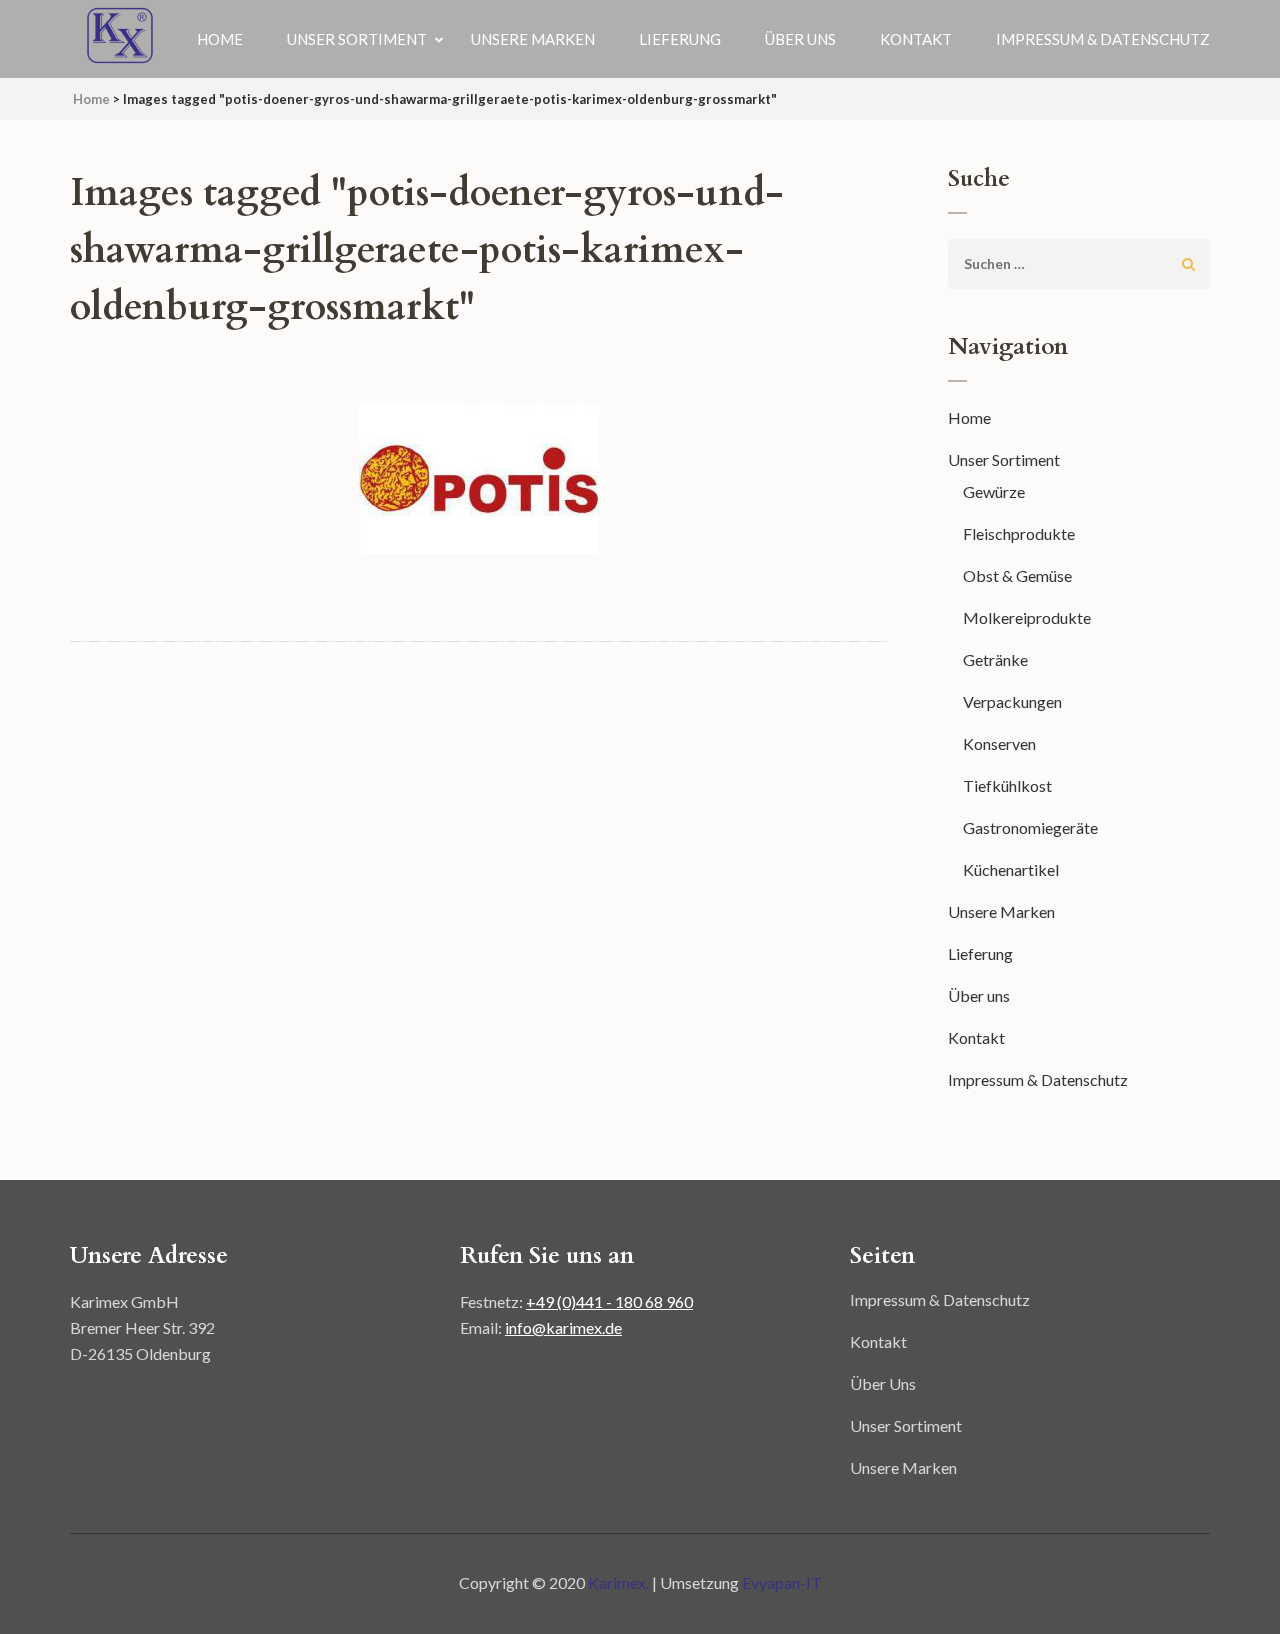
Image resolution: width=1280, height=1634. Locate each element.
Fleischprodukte (1019, 533)
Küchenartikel (1011, 869)
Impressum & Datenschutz (1103, 39)
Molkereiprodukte (1027, 617)
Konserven (999, 743)
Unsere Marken (533, 39)
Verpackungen (1012, 701)
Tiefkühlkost (1007, 785)
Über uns (800, 39)
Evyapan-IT (782, 1582)
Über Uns (883, 1383)
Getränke (995, 659)
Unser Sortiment (357, 39)
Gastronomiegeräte (1030, 827)
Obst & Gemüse (1017, 575)
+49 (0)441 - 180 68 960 (609, 1301)
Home (220, 39)
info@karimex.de (563, 1327)
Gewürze (994, 491)
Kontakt (916, 39)
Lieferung (680, 39)
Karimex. (620, 1582)
